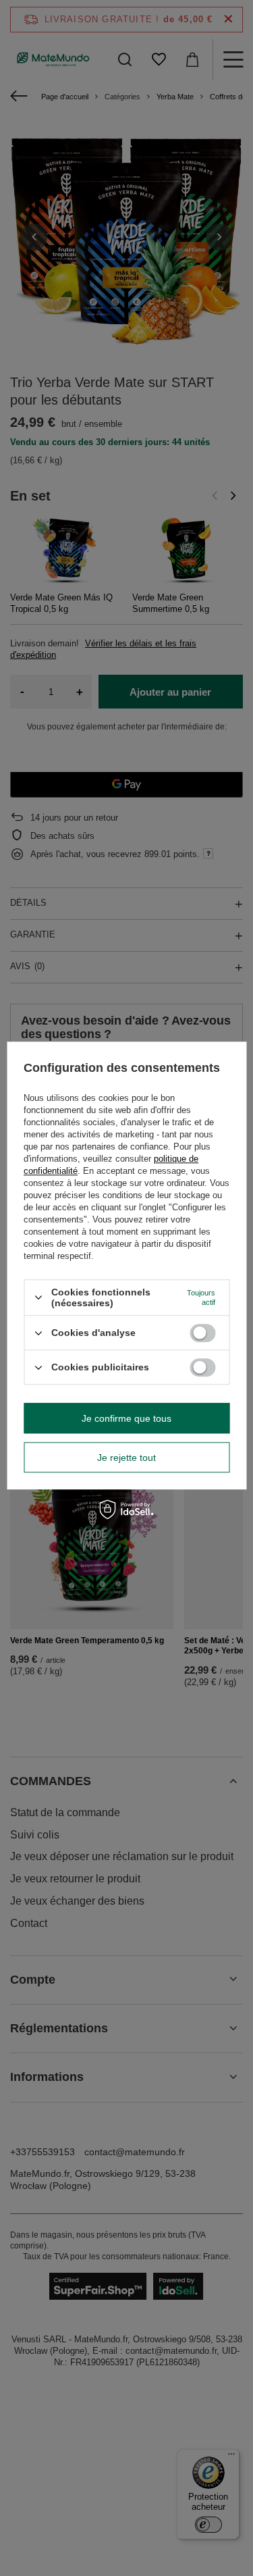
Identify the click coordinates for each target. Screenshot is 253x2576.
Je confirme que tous (126, 1418)
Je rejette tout (126, 1458)
